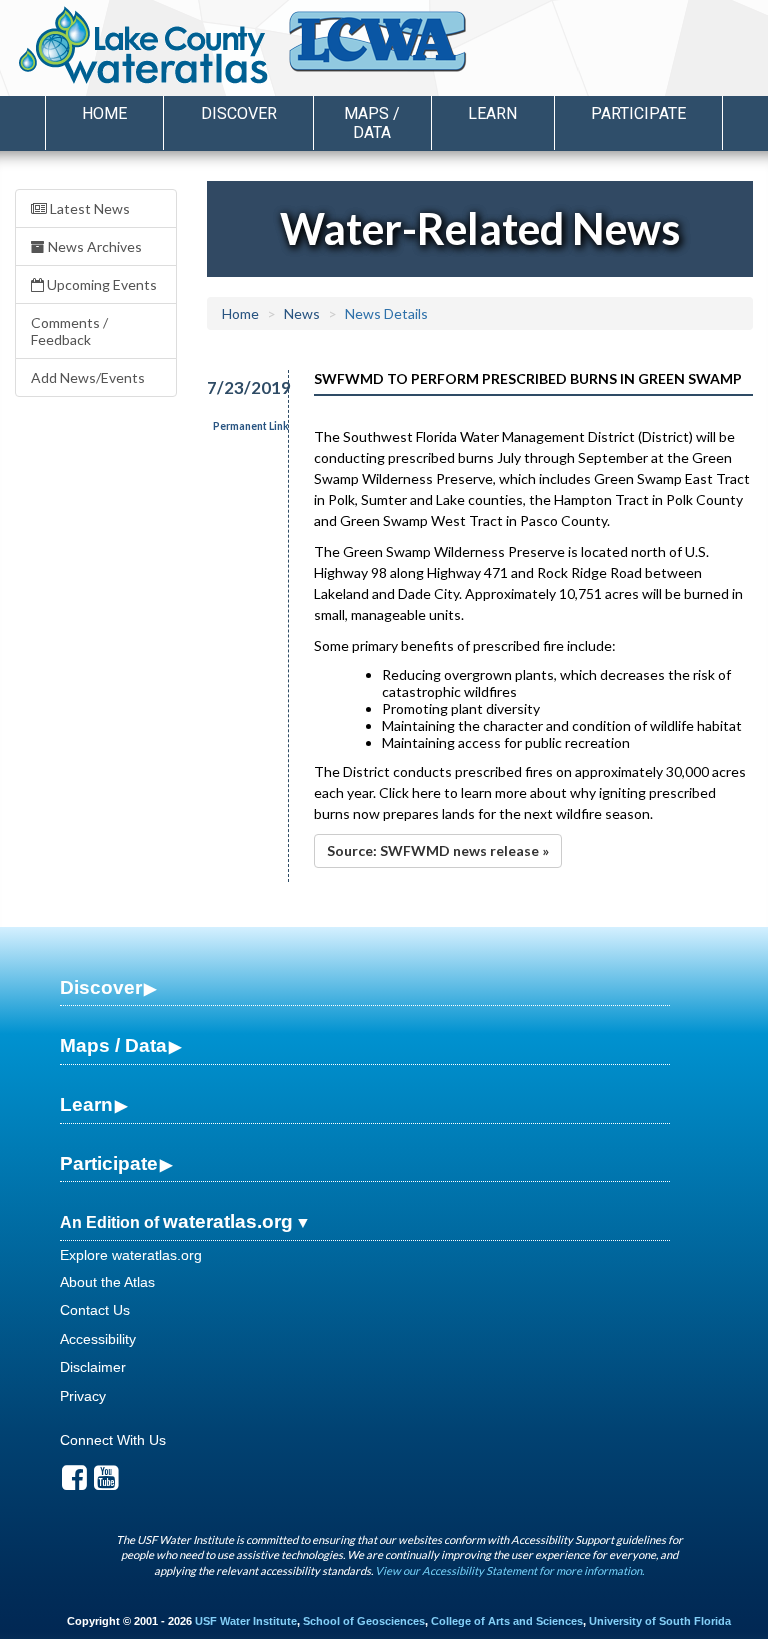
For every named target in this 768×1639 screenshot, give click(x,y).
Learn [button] (492, 113)
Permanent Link (251, 426)
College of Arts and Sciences (507, 1621)
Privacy (83, 1396)
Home (104, 113)
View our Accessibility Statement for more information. (509, 1570)
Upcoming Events (100, 284)
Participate (109, 1163)
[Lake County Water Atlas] (143, 45)
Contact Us (95, 1310)
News (302, 313)
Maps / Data (113, 1045)
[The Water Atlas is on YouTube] (106, 1483)
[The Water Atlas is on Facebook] (74, 1483)
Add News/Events (88, 377)
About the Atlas (107, 1282)
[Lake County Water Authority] (404, 51)
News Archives (93, 246)
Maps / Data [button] (372, 123)
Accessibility (98, 1339)
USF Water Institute (246, 1621)
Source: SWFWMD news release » (438, 850)
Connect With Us (113, 1440)
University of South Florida (660, 1621)
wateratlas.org (228, 1221)
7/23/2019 (236, 387)
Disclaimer (93, 1367)
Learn (86, 1104)
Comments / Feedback (69, 331)
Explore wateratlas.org (131, 1255)
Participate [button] (638, 113)
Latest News (88, 208)
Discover (101, 987)
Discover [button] (239, 113)
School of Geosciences (364, 1621)
